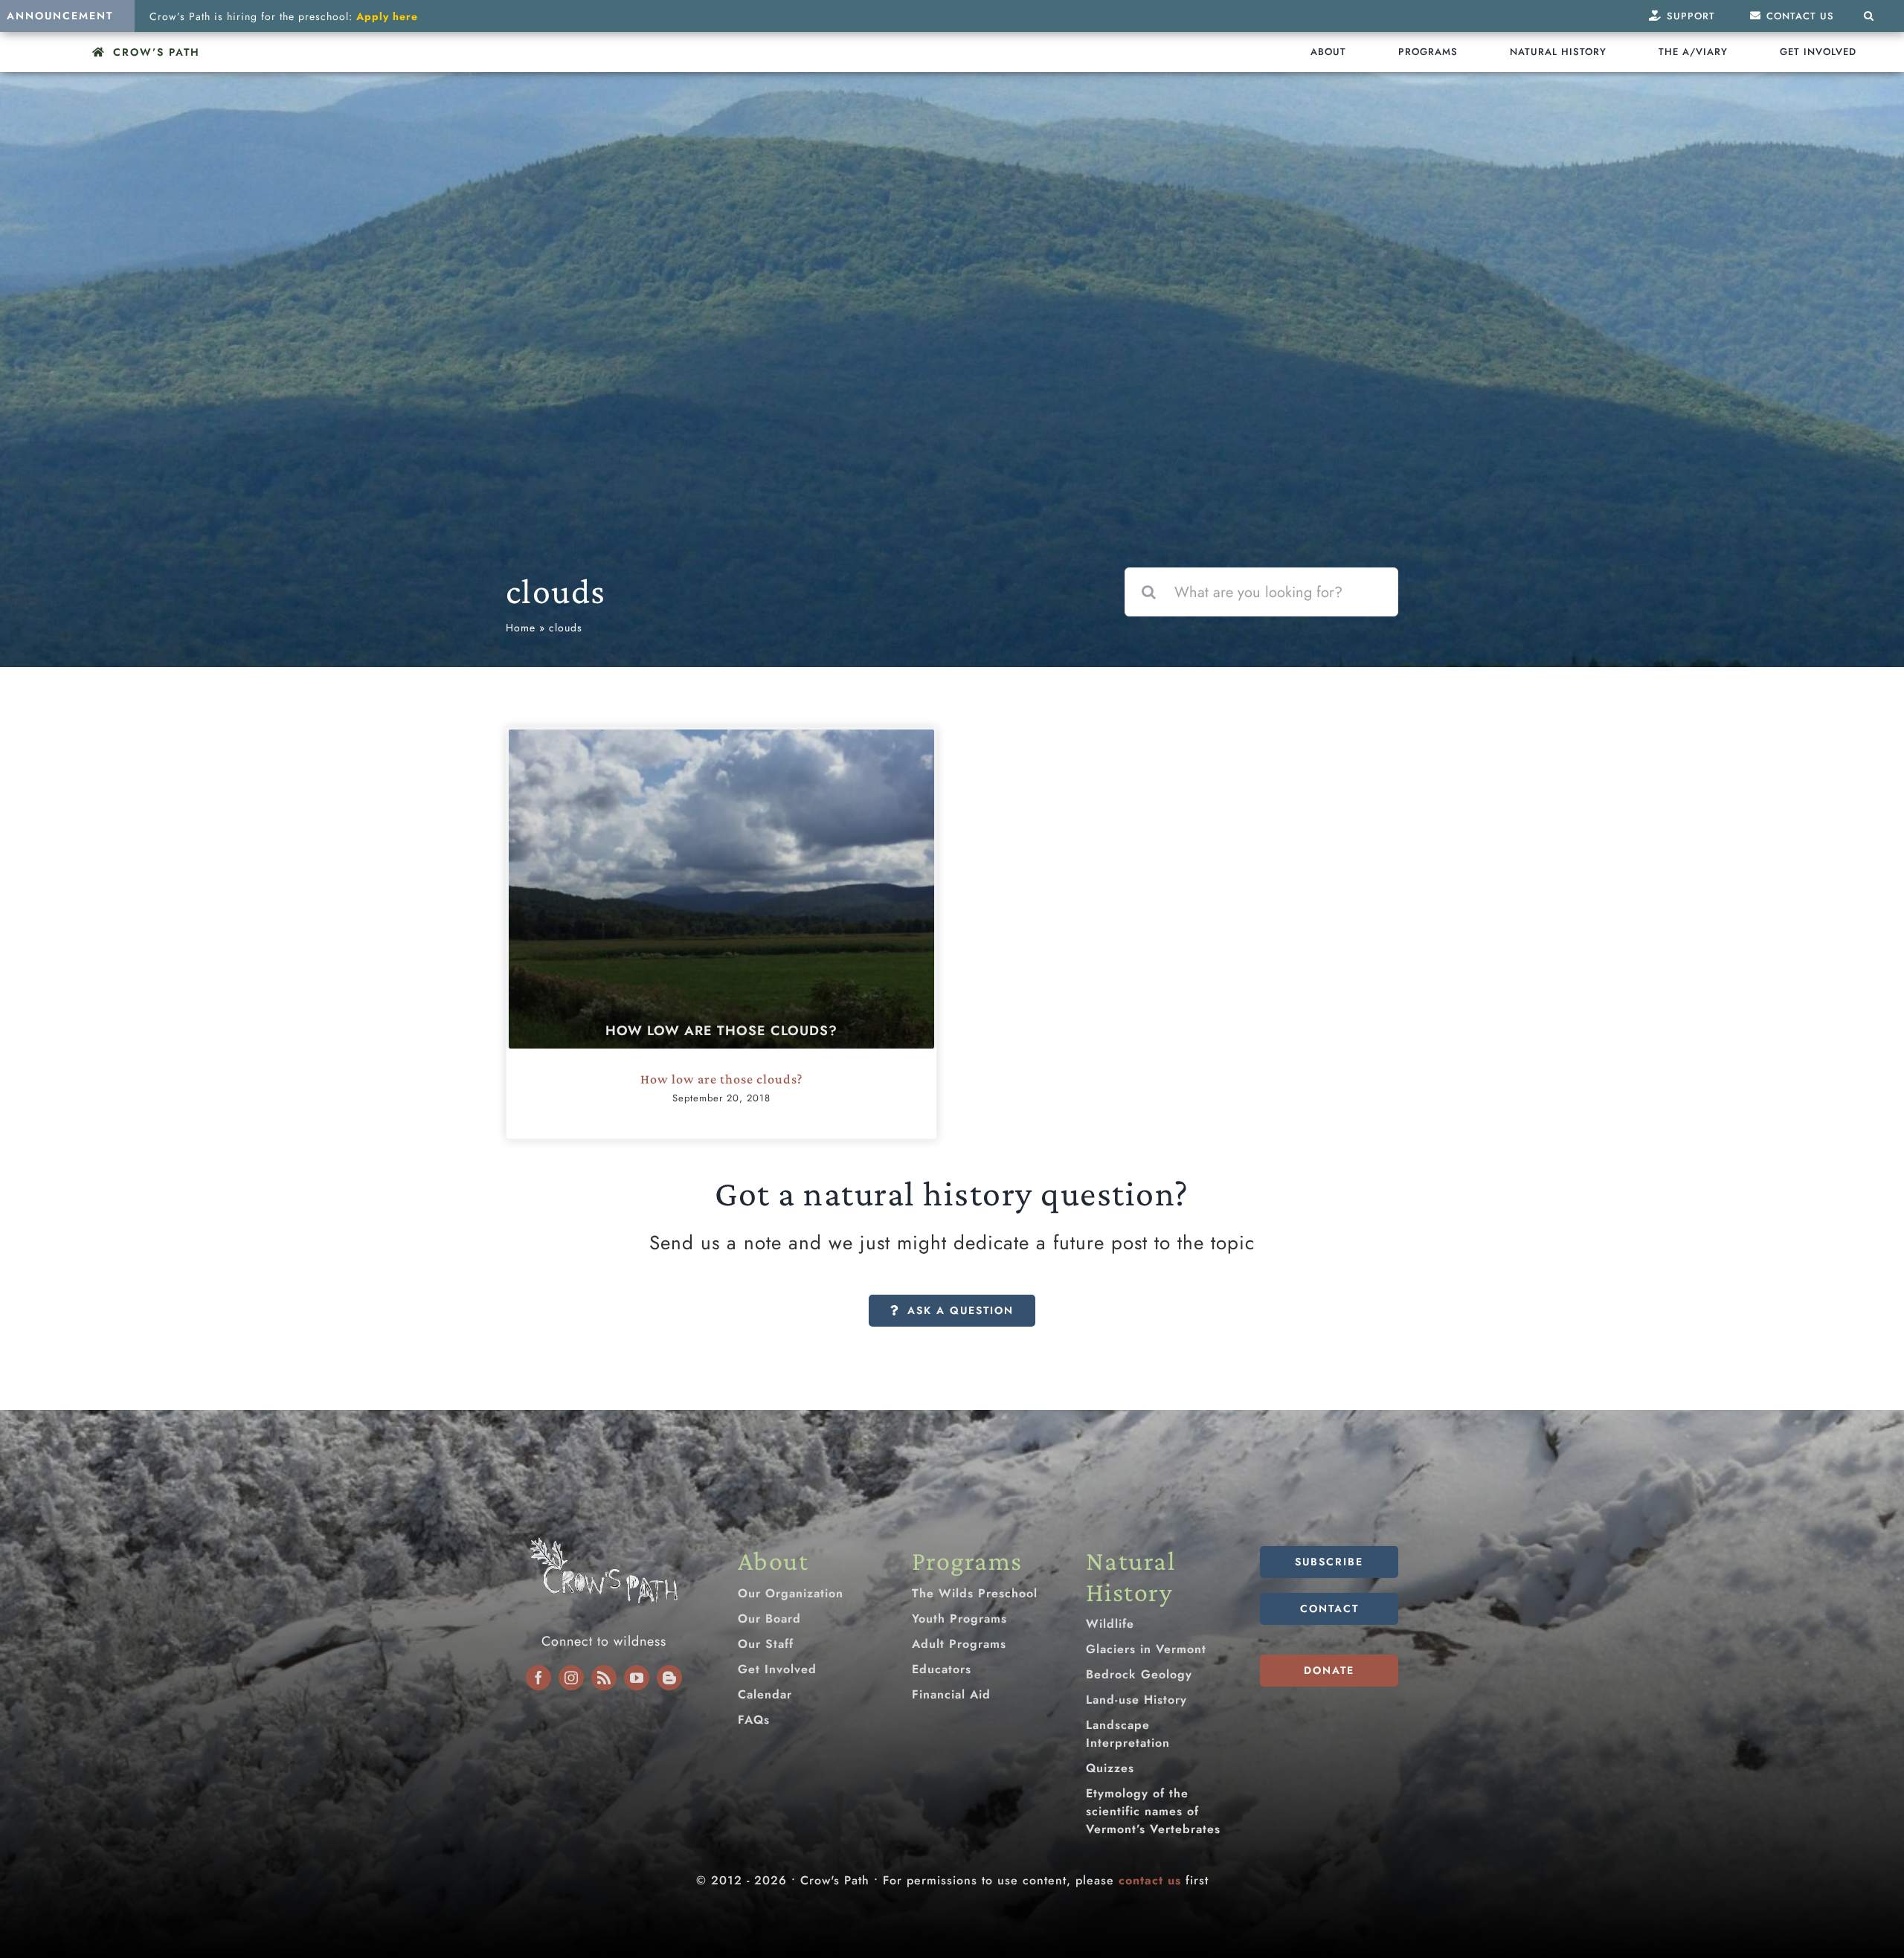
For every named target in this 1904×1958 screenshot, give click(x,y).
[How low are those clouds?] (721, 889)
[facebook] (538, 1678)
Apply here (387, 16)
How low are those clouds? (721, 1031)
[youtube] (637, 1678)
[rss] (604, 1678)
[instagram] (571, 1678)
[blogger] (669, 1678)
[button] (1869, 16)
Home (521, 628)
